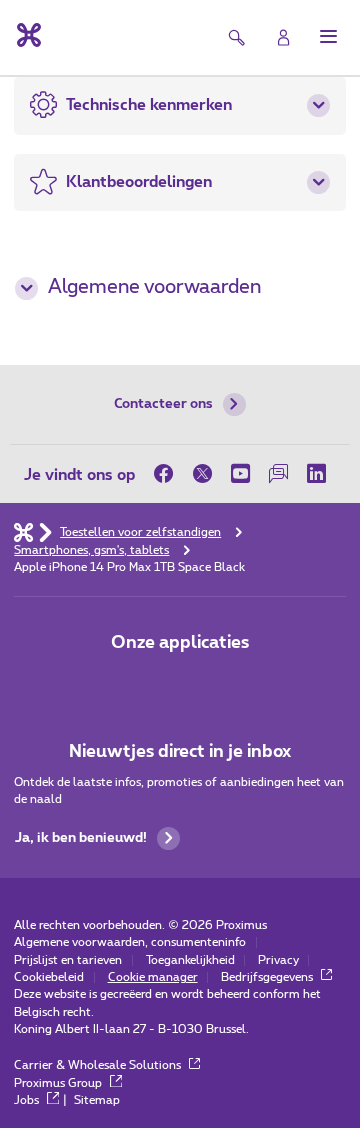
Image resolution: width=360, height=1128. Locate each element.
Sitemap (97, 1100)
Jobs (28, 1100)
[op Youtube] (240, 473)
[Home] (23, 531)
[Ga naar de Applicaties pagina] (126, 683)
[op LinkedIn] (317, 473)
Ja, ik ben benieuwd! (81, 838)
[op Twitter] (202, 473)
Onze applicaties (180, 642)
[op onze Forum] (278, 473)
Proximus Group (59, 1083)
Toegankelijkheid (190, 960)
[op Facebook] (168, 473)
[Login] (283, 37)
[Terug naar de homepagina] (27, 34)
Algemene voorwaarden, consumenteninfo (130, 942)
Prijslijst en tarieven (68, 960)
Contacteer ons (163, 404)
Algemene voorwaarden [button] (154, 287)
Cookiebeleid (49, 977)
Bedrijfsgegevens (268, 977)
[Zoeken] (237, 37)
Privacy (278, 960)
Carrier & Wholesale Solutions (99, 1065)
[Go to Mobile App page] (180, 683)
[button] (328, 36)
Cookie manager (153, 977)
